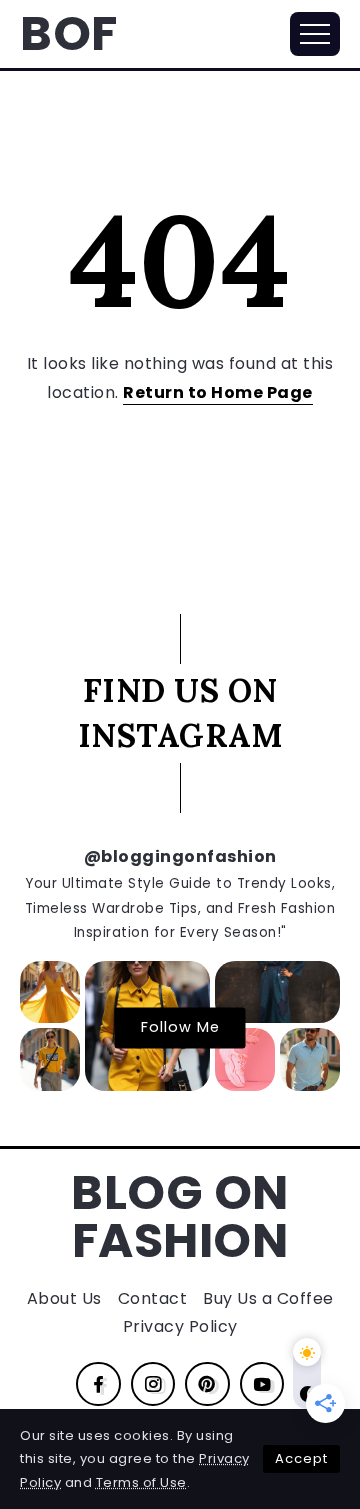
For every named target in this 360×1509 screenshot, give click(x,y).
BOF (69, 33)
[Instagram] (153, 1384)
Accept (301, 1458)
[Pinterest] (207, 1384)
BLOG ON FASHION (180, 1216)
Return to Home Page (218, 392)
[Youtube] (262, 1384)
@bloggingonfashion (180, 856)
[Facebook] (98, 1384)
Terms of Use (141, 1482)
